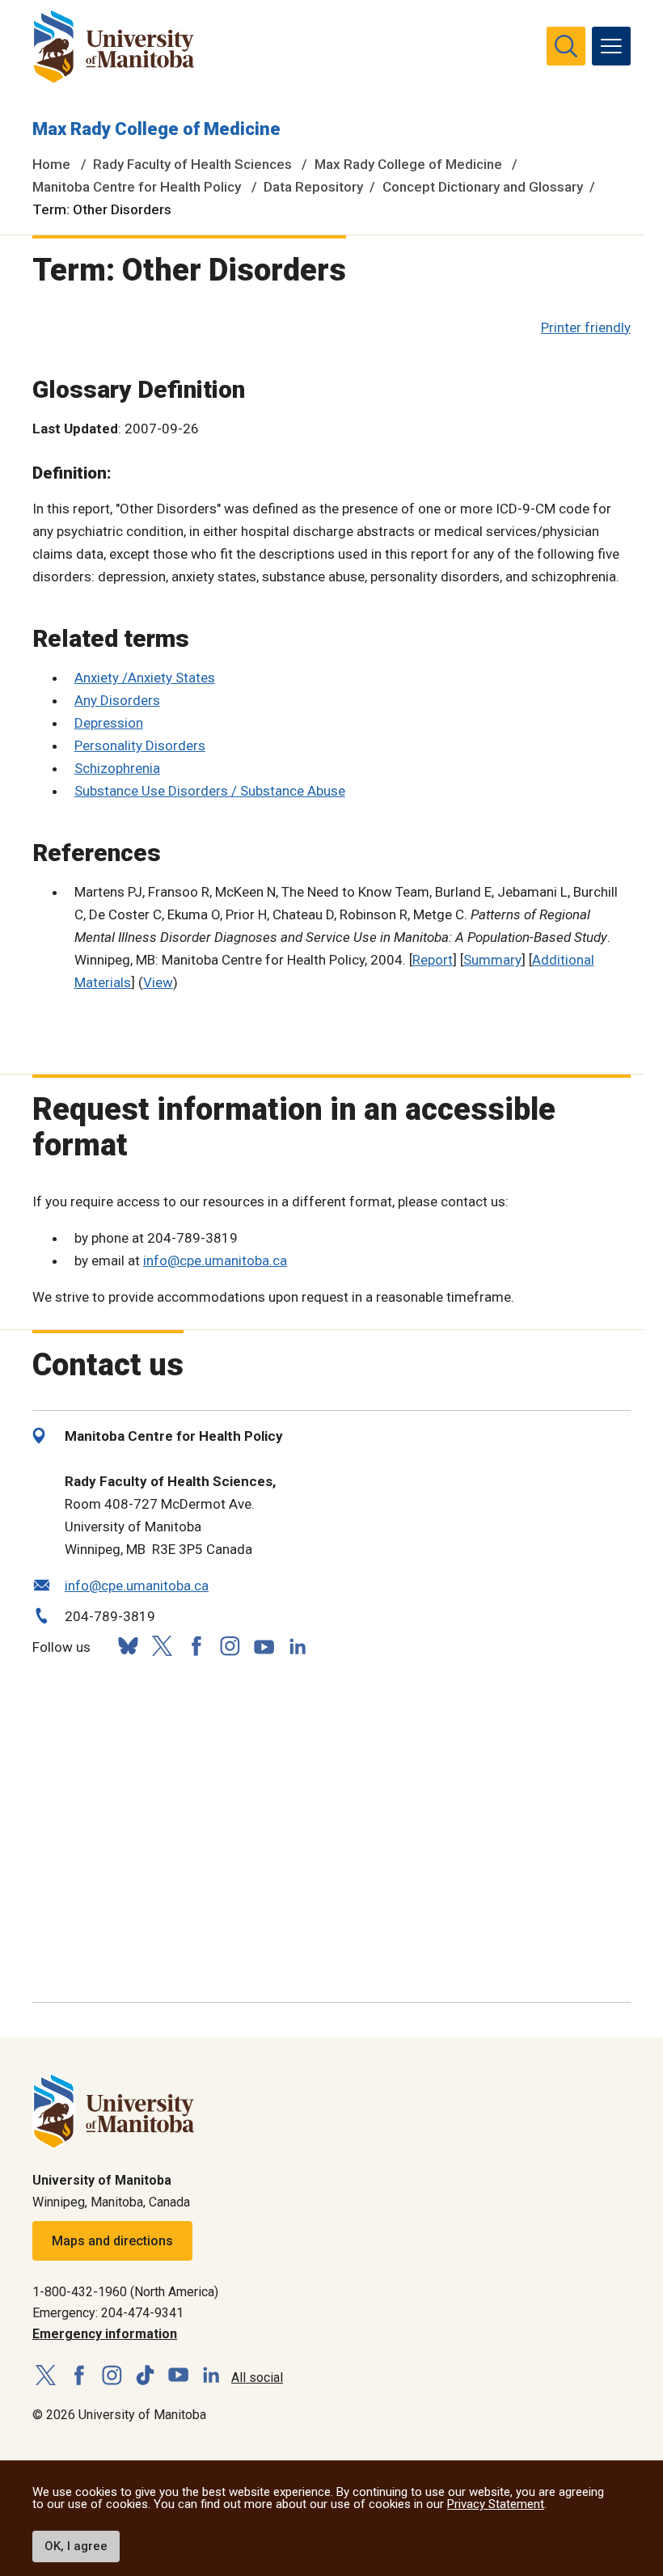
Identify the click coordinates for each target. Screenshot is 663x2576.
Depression (109, 723)
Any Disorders (117, 700)
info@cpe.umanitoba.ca (215, 1261)
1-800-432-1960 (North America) (125, 2292)
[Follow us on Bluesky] (128, 1646)
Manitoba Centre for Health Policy (137, 187)
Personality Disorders (140, 745)
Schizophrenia (117, 768)
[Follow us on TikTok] (145, 2376)
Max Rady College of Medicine (156, 129)
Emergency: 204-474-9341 (108, 2313)
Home (51, 164)
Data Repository (313, 187)
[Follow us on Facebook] (196, 1646)
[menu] (611, 46)
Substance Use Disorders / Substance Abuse (210, 791)
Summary (492, 960)
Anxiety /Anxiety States (145, 678)
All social (257, 2378)
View (158, 982)
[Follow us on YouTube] (264, 1644)
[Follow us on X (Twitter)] (162, 1646)
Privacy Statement (496, 2504)
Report (433, 960)
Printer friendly (586, 327)
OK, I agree (76, 2546)
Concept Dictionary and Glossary (483, 187)
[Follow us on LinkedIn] (298, 1644)
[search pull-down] (566, 46)
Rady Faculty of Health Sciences (192, 164)
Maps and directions (112, 2241)
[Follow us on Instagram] (230, 1646)
